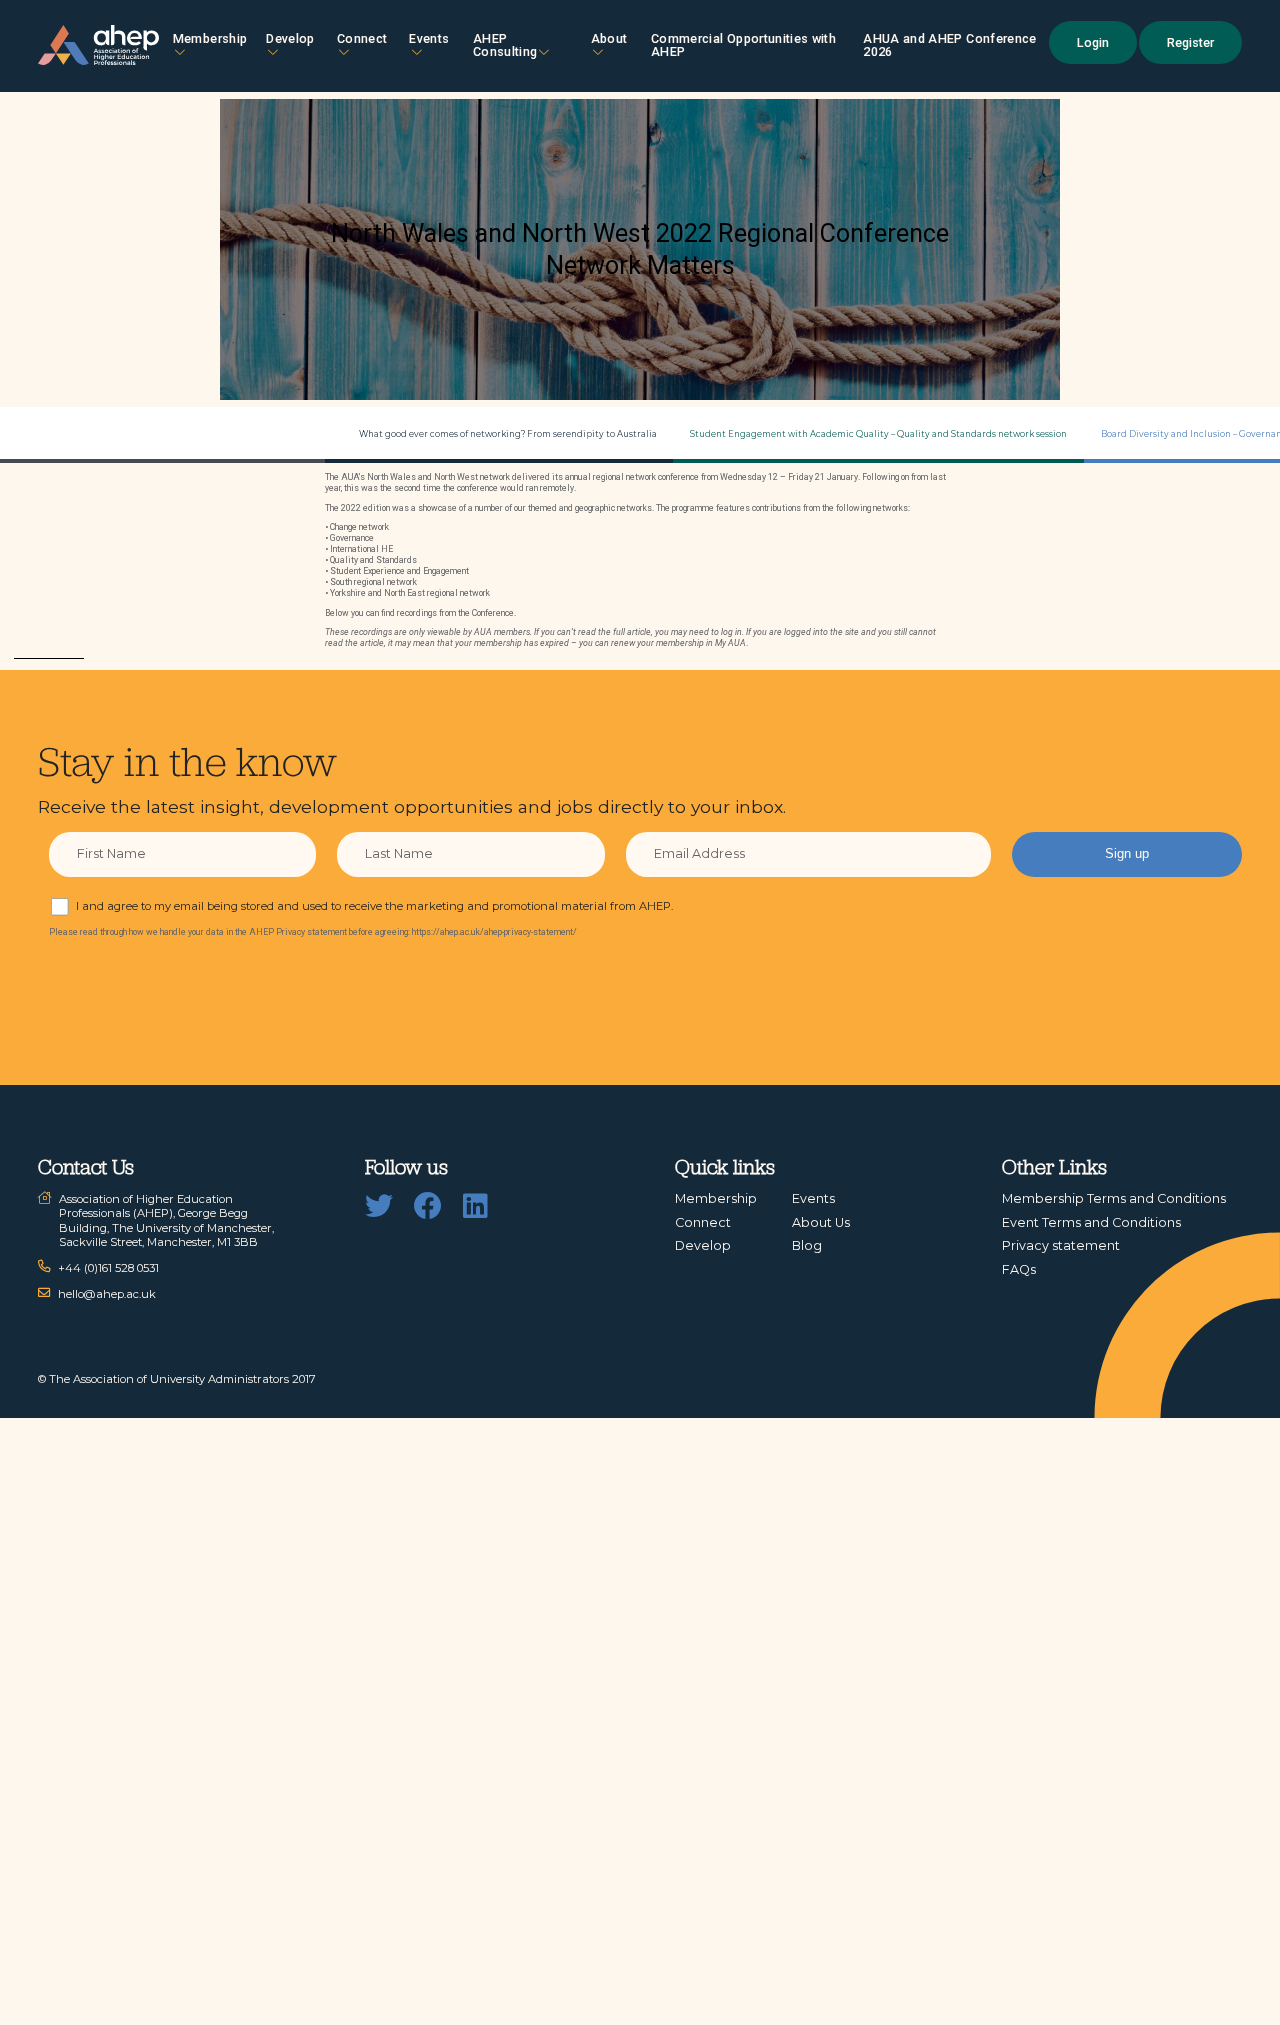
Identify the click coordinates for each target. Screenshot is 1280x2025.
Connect (703, 1222)
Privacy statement (1061, 1245)
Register (1190, 42)
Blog (807, 1245)
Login (1093, 42)
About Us (821, 1222)
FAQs (1019, 1269)
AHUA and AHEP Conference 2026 (949, 45)
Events (429, 39)
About (609, 39)
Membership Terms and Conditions (1114, 1198)
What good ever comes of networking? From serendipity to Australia (508, 434)
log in (731, 632)
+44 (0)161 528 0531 (108, 1268)
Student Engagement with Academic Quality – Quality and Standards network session (878, 434)
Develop (290, 39)
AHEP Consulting (505, 45)
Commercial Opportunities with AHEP (743, 45)
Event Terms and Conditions (1091, 1222)
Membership (210, 39)
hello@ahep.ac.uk (107, 1294)
